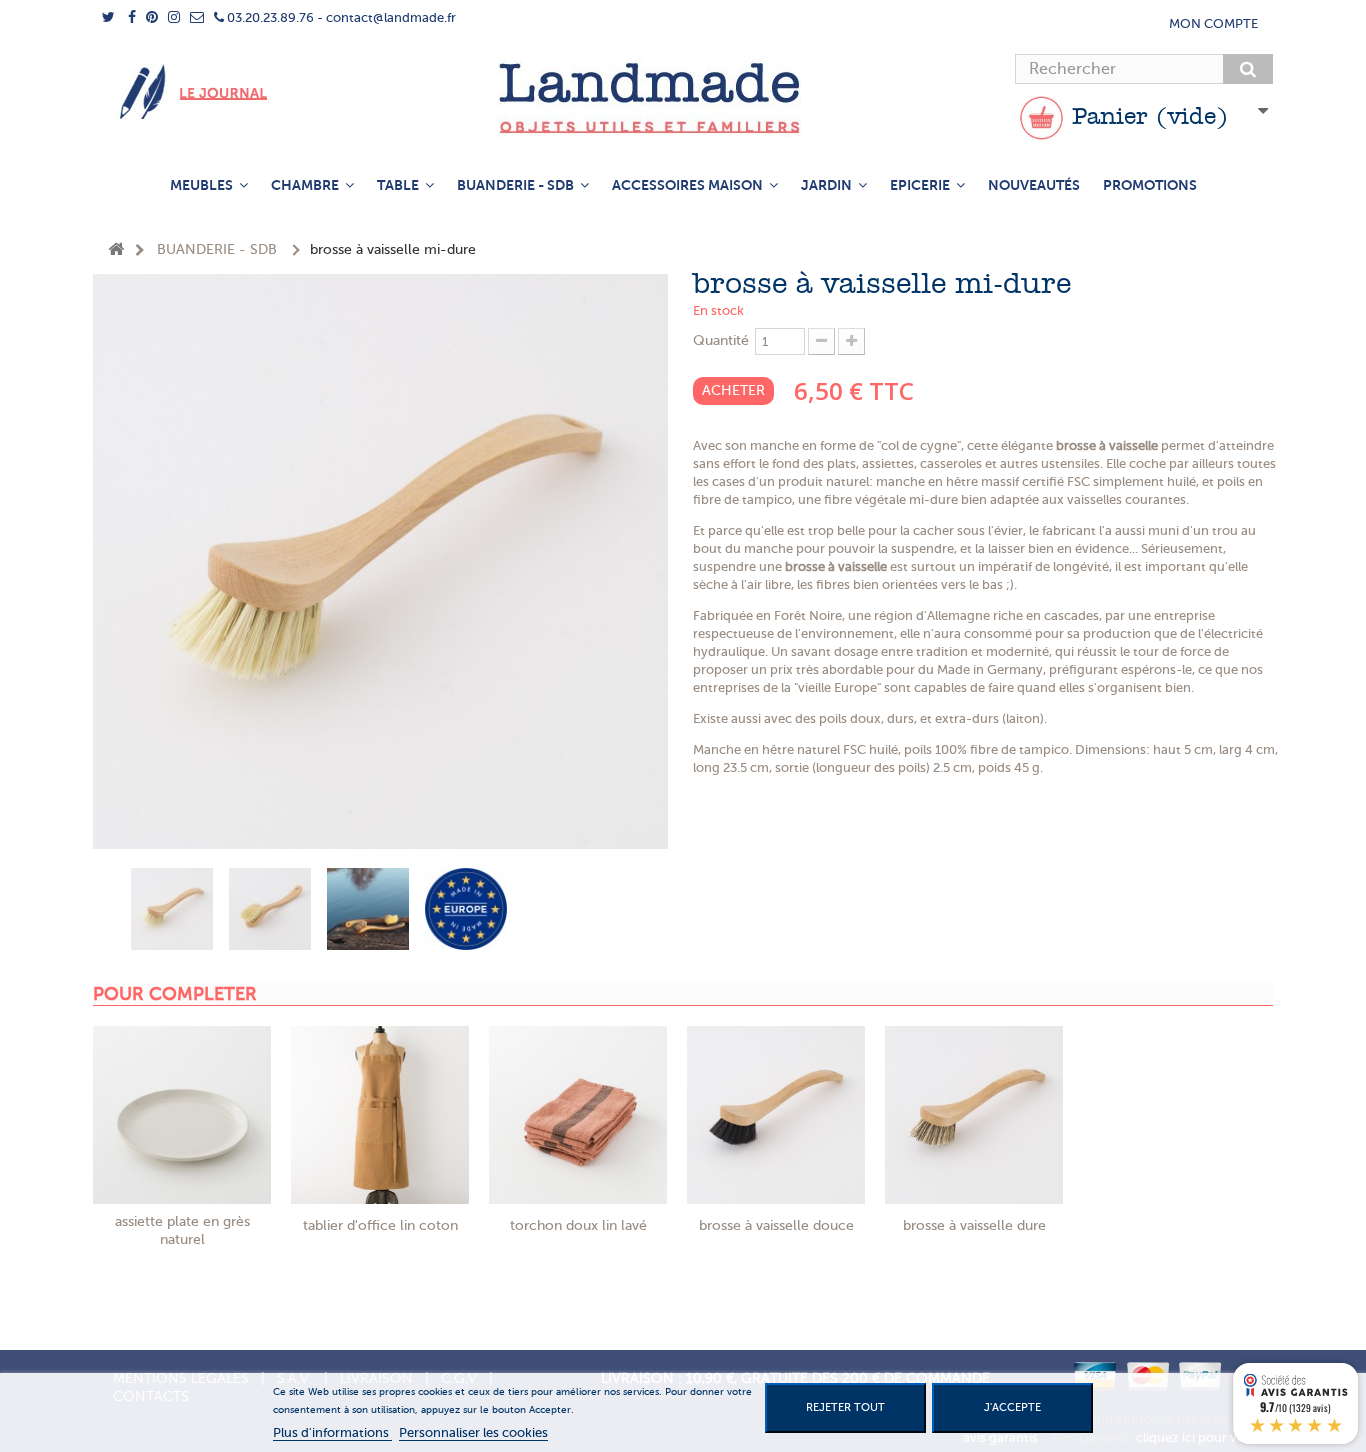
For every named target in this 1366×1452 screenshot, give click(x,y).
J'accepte (1012, 1407)
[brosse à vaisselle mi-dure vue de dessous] (270, 909)
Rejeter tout (845, 1407)
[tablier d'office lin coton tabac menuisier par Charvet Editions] (380, 1115)
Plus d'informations (332, 1432)
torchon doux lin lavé (578, 1225)
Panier (1146, 118)
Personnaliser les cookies (473, 1432)
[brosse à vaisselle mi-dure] (172, 909)
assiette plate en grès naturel (182, 1230)
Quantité (721, 340)
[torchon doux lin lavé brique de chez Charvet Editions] (578, 1115)
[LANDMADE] (683, 98)
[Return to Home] (116, 250)
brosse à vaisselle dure (974, 1225)
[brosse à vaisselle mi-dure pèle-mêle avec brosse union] (368, 909)
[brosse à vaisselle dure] (974, 1115)
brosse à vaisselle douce (776, 1225)
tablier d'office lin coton (380, 1225)
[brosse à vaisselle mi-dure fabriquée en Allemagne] (466, 909)
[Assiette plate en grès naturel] (182, 1115)
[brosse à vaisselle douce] (776, 1115)
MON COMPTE (1213, 23)
